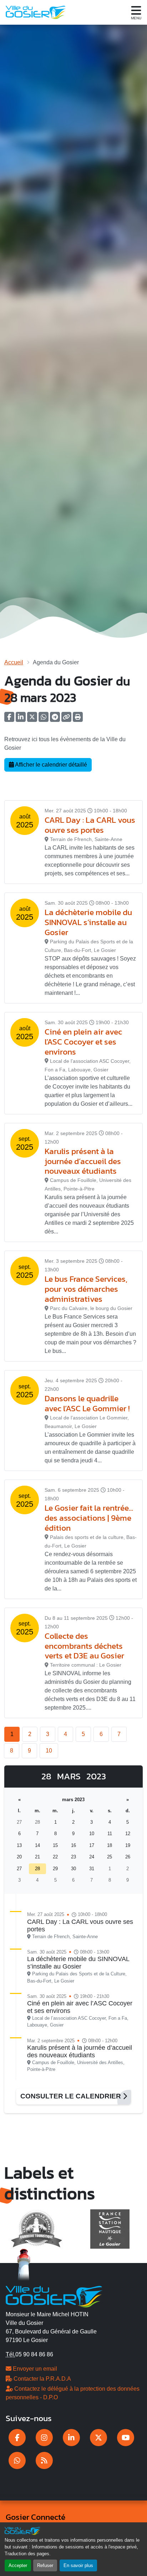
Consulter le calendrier (72, 2096)
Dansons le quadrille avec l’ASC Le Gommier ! (87, 1403)
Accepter (18, 2565)
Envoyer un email (34, 2369)
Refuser (45, 2565)
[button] (78, 719)
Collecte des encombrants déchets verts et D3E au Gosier (84, 1646)
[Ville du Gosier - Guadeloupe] (54, 2296)
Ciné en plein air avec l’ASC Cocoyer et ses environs (83, 1042)
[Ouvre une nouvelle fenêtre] (17, 2438)
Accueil (14, 662)
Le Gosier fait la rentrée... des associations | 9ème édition (89, 1518)
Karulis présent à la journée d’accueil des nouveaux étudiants (83, 1161)
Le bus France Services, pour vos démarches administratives (86, 1289)
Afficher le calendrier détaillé (50, 765)
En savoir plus (78, 2565)
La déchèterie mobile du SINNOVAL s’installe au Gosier (88, 922)
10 (49, 1751)
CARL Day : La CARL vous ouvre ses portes (90, 825)
